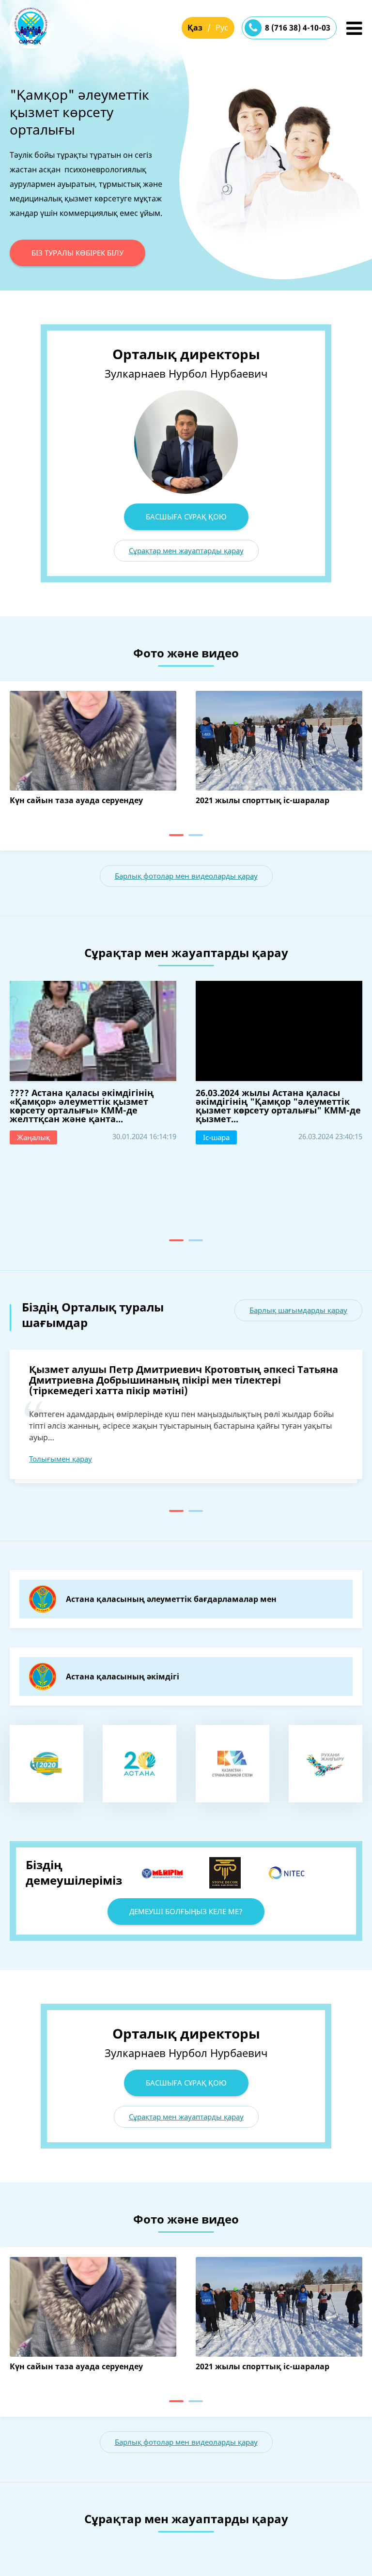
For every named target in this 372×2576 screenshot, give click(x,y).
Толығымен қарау (61, 1459)
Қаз (195, 28)
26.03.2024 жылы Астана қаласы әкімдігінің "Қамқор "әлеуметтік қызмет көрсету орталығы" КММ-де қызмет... (278, 1106)
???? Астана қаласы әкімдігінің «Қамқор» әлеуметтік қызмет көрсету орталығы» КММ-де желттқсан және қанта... (82, 1106)
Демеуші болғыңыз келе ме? (186, 1911)
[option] (186, 181)
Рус (222, 28)
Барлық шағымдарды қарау (298, 1310)
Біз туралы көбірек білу (77, 253)
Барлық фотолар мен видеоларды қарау (186, 876)
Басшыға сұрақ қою (186, 517)
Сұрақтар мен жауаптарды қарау (186, 550)
